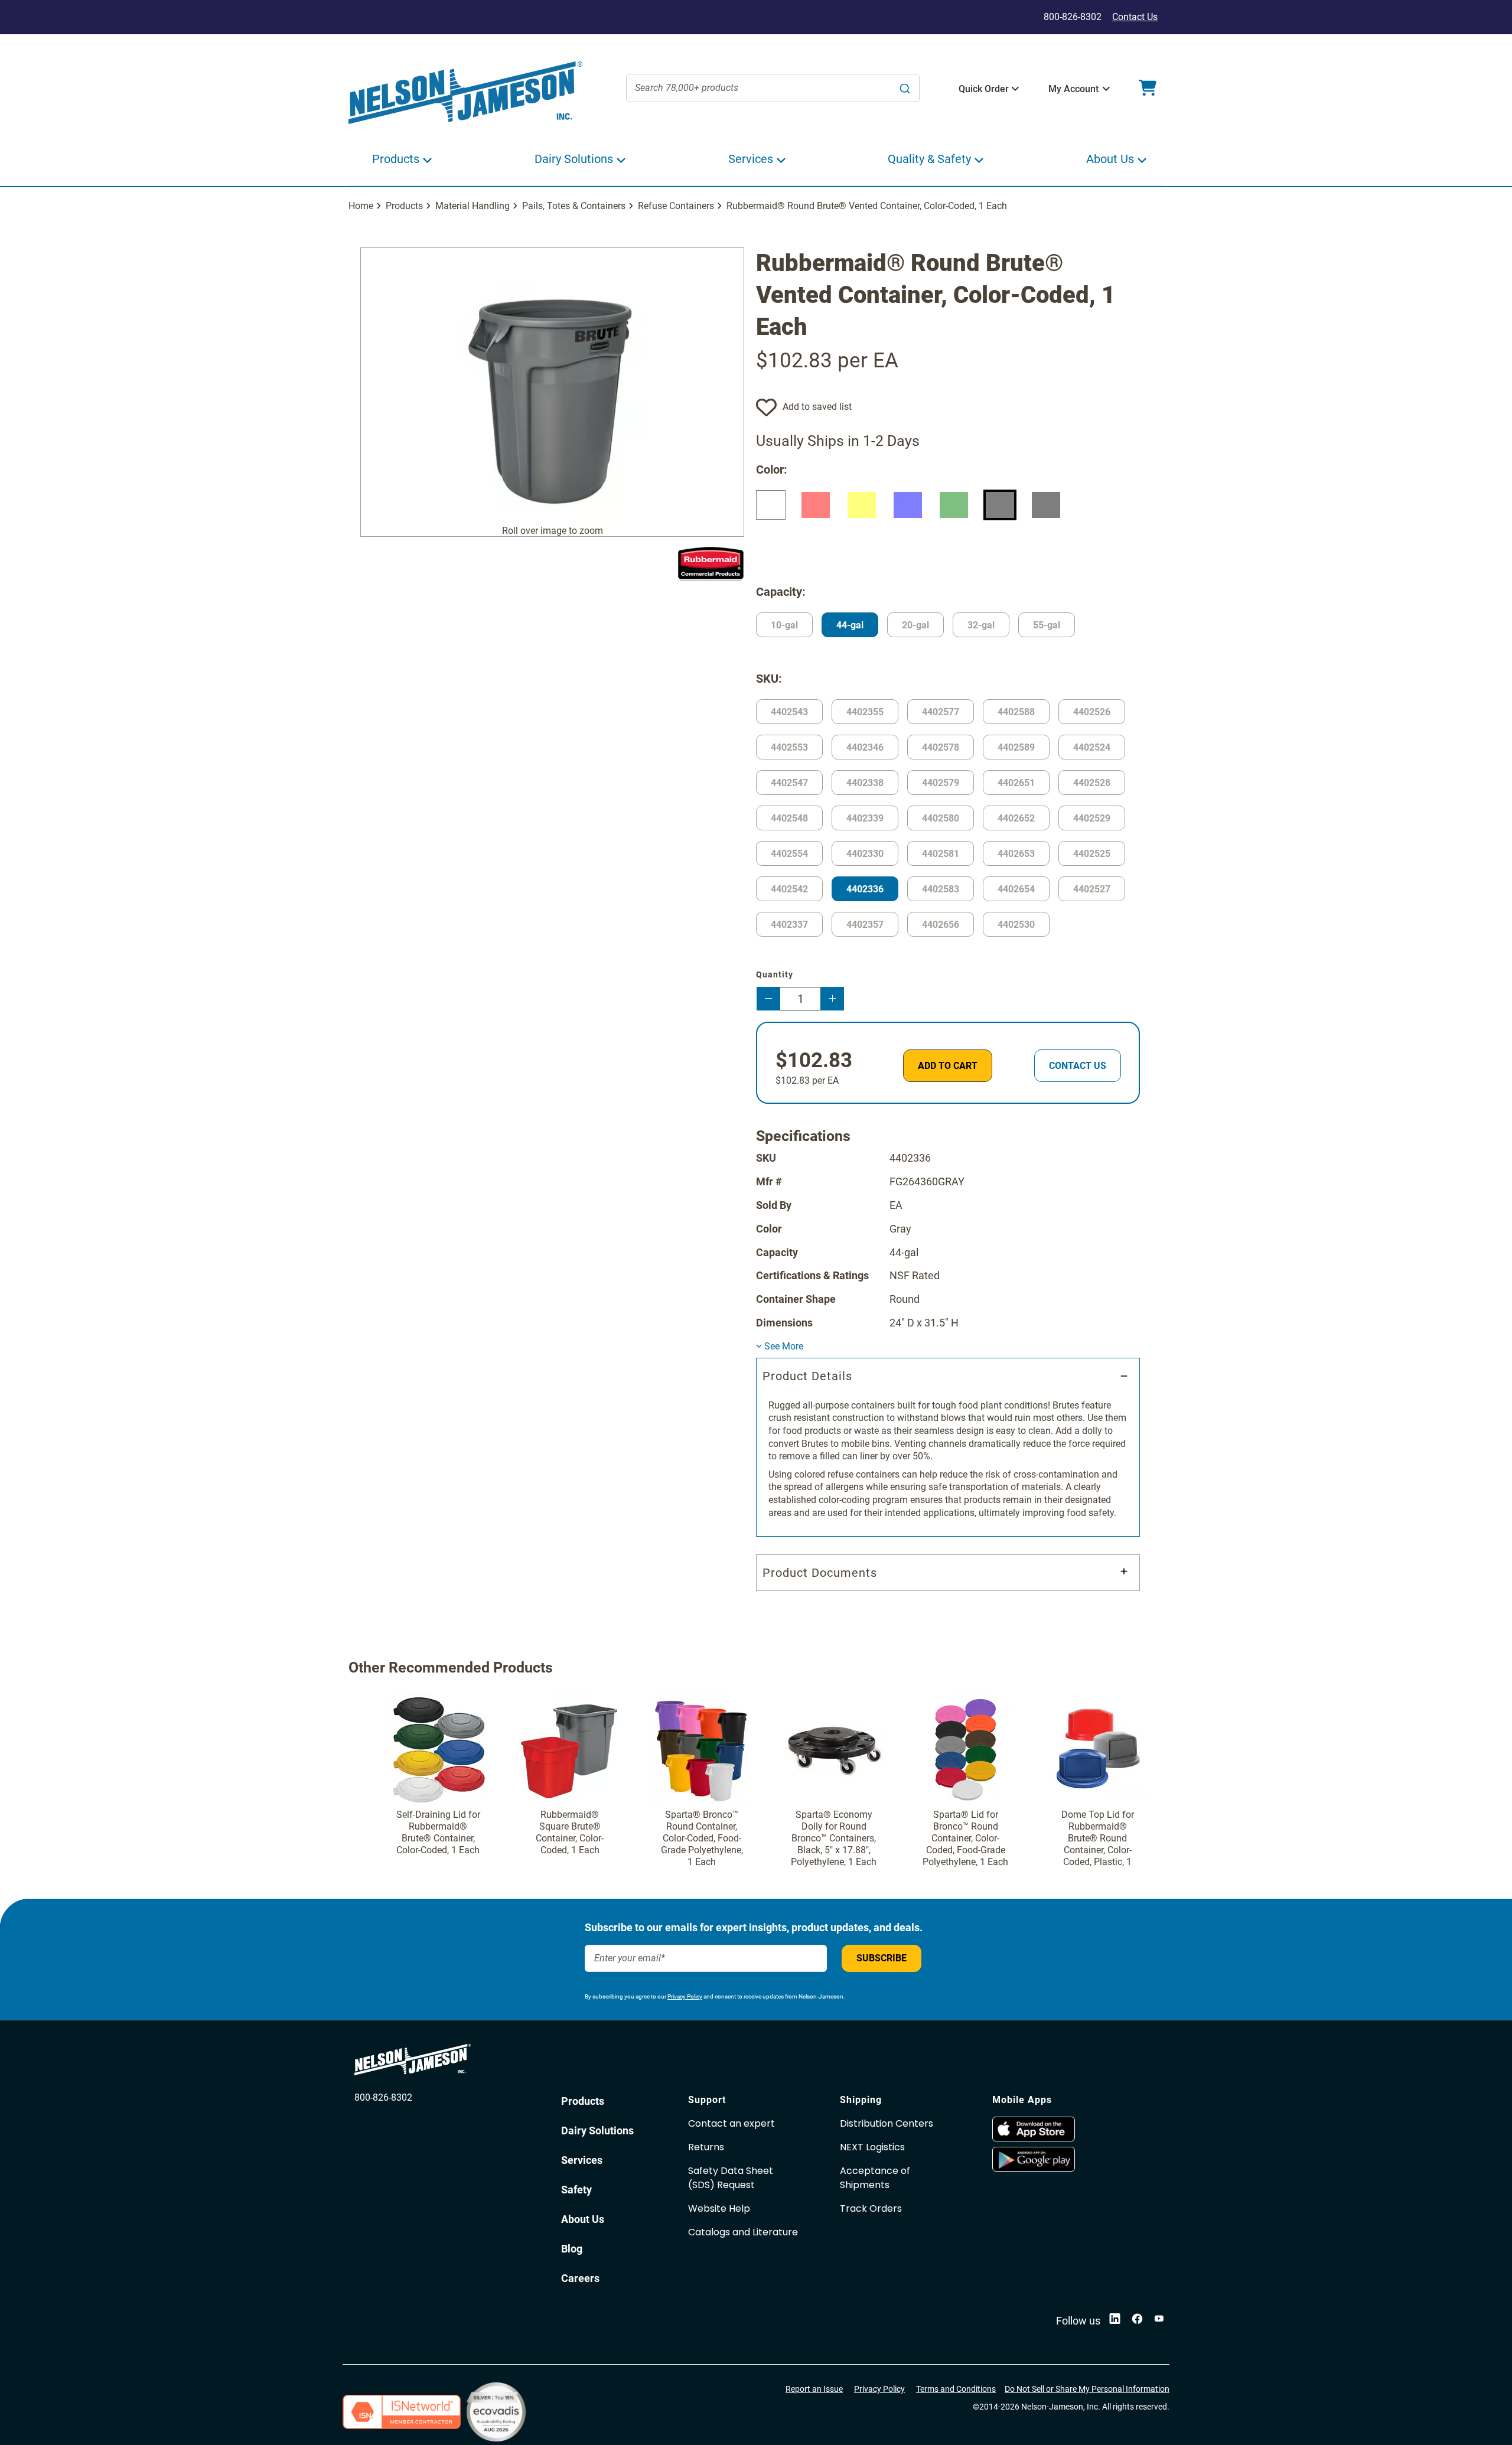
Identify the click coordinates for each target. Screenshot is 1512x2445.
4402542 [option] (789, 889)
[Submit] (905, 88)
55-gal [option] (1047, 625)
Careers (580, 2278)
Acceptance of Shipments (875, 2178)
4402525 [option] (1092, 854)
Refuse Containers (676, 206)
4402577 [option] (941, 712)
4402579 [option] (941, 783)
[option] (771, 505)
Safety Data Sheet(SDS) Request (731, 2178)
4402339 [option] (865, 818)
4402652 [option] (1016, 818)
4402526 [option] (1092, 712)
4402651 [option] (1016, 783)
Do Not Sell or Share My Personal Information (1087, 2389)
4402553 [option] (789, 747)
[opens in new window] (1063, 2129)
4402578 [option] (941, 747)
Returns (706, 2147)
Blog (572, 2249)
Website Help (719, 2208)
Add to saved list (817, 407)
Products (404, 206)
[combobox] (773, 88)
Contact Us (1135, 17)
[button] (984, 89)
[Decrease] (768, 999)
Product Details (807, 1376)
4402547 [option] (789, 783)
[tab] (948, 1447)
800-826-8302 (383, 2097)
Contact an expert (731, 2123)
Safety (576, 2190)
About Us (583, 2219)
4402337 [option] (789, 925)
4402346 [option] (865, 747)
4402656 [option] (941, 925)
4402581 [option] (941, 854)
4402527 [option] (1092, 889)
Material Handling (472, 206)
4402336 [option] (865, 889)
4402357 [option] (865, 925)
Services (582, 2160)
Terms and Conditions (956, 2389)
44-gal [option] (850, 625)
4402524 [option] (1092, 747)
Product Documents (820, 1573)
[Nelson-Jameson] (465, 93)
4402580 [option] (941, 818)
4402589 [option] (1016, 747)
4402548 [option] (789, 818)
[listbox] (948, 526)
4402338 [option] (865, 783)
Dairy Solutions (597, 2131)
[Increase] (832, 999)
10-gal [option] (784, 625)
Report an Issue (814, 2389)
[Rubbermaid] (711, 563)
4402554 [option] (789, 854)
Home (361, 206)
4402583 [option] (941, 889)
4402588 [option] (1016, 712)
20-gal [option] (915, 625)
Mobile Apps (1022, 2100)
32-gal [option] (981, 625)
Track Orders (871, 2208)
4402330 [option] (865, 854)
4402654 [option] (1016, 889)
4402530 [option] (1016, 925)
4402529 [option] (1092, 818)
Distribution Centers (887, 2123)
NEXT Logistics (872, 2147)
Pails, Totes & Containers (574, 206)
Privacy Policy (685, 1996)
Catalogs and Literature (743, 2232)
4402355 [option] (865, 712)
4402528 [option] (1092, 783)
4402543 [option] (789, 712)
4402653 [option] (1016, 854)
